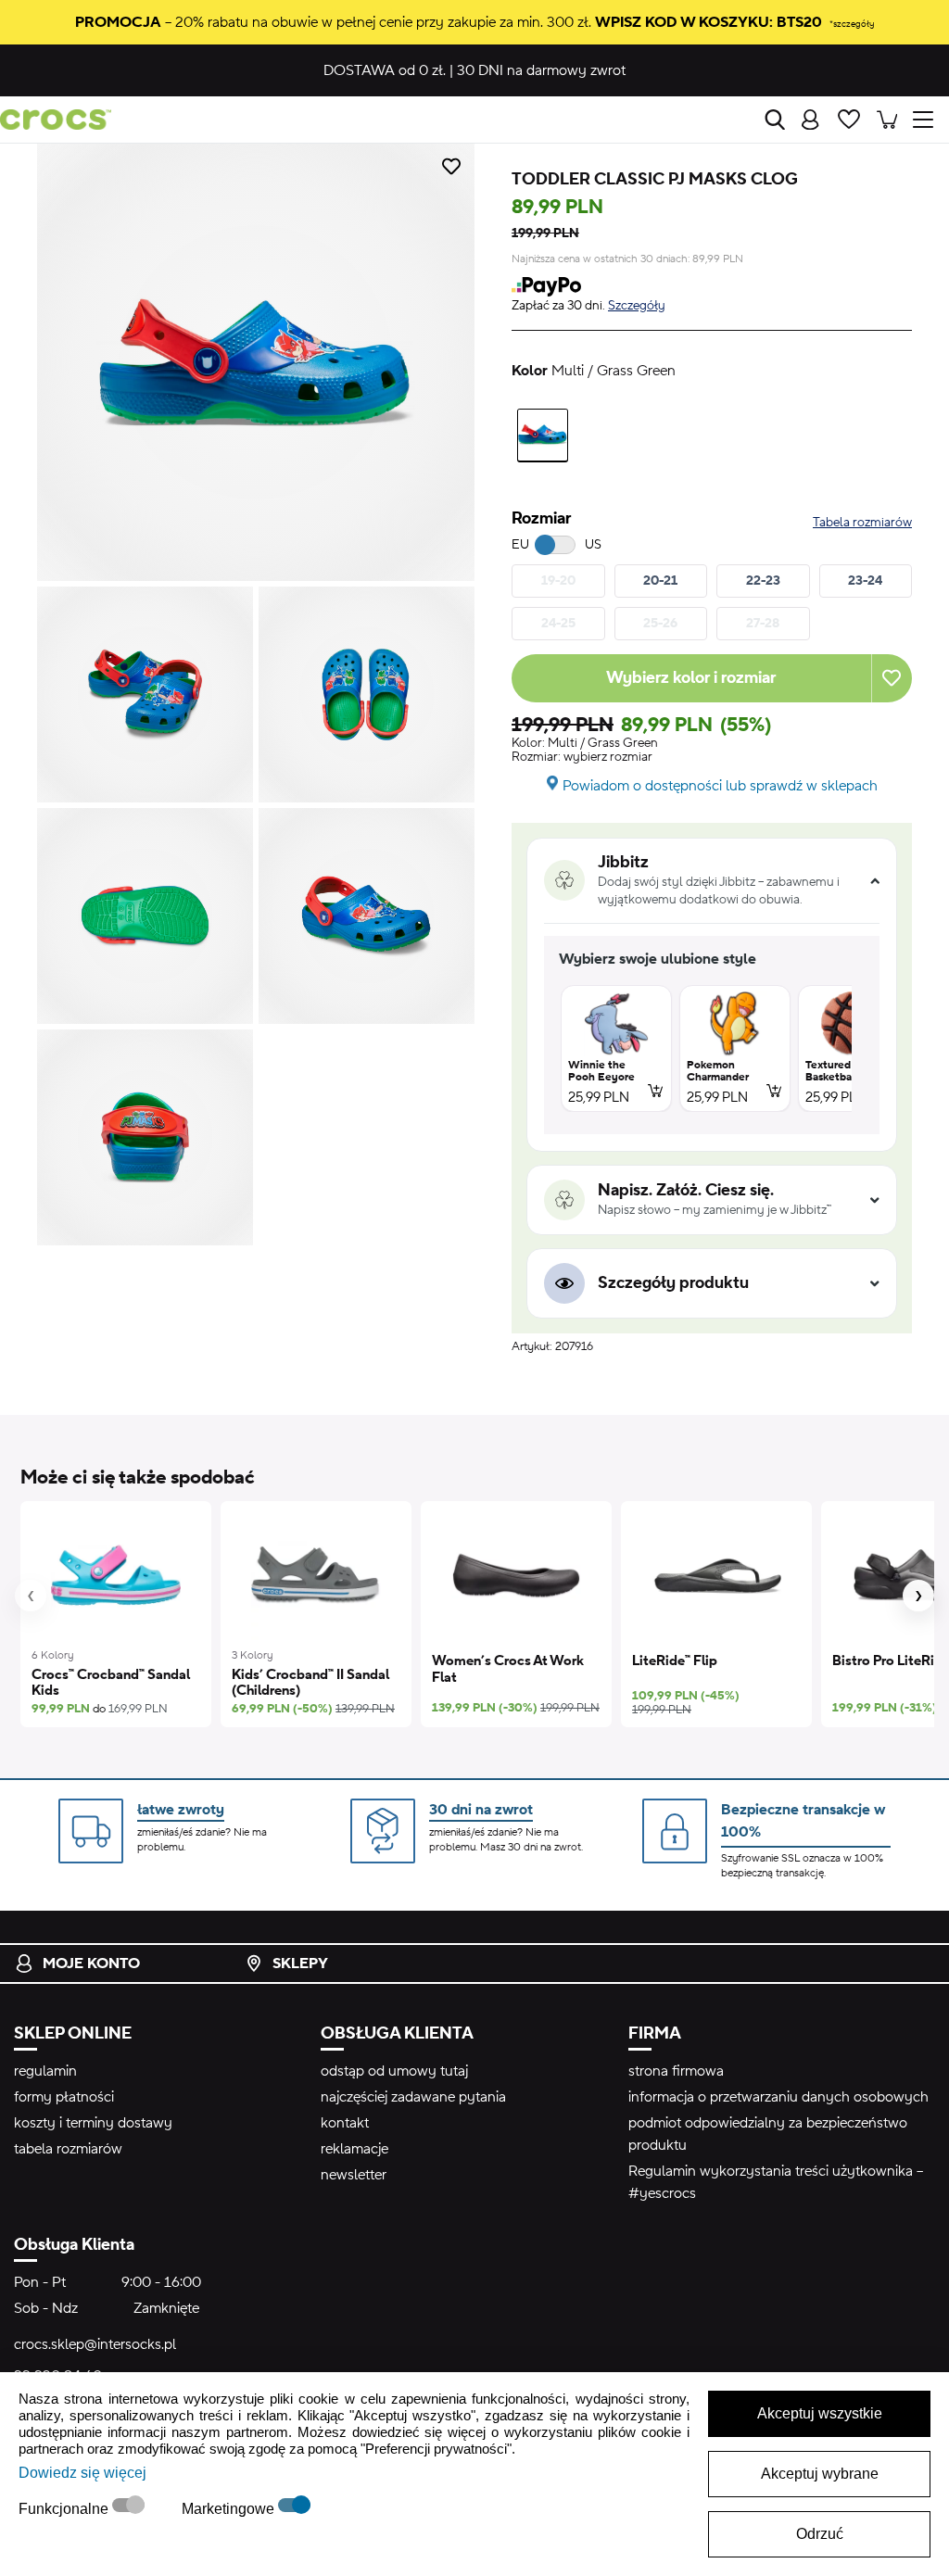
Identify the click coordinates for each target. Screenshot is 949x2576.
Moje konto (91, 1964)
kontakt (345, 2123)
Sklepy (300, 1964)
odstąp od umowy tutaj (394, 2071)
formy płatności (64, 2097)
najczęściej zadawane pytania (413, 2097)
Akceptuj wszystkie (820, 2413)
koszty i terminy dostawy (93, 2123)
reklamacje (354, 2149)
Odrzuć (820, 2534)
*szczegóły (852, 24)
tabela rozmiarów (68, 2149)
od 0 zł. (385, 70)
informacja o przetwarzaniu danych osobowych (778, 2097)
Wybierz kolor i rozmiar (691, 678)
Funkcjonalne (65, 2509)
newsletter (354, 2175)
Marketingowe (230, 2509)
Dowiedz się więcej (82, 2473)
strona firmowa (676, 2071)
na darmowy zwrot (541, 70)
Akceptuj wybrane (820, 2474)
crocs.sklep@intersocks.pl (95, 2344)
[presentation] (31, 1596)
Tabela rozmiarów (862, 523)
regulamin (45, 2071)
